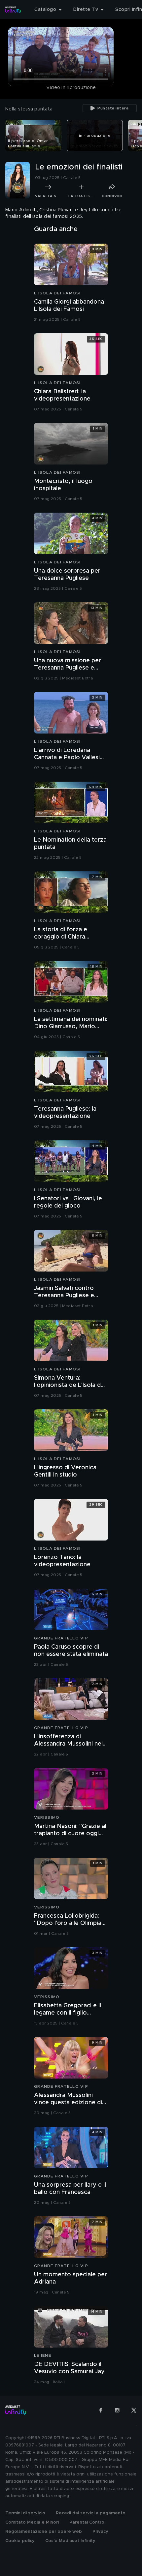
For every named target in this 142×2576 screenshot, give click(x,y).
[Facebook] (101, 2410)
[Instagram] (117, 2410)
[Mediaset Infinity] (13, 10)
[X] (134, 2410)
